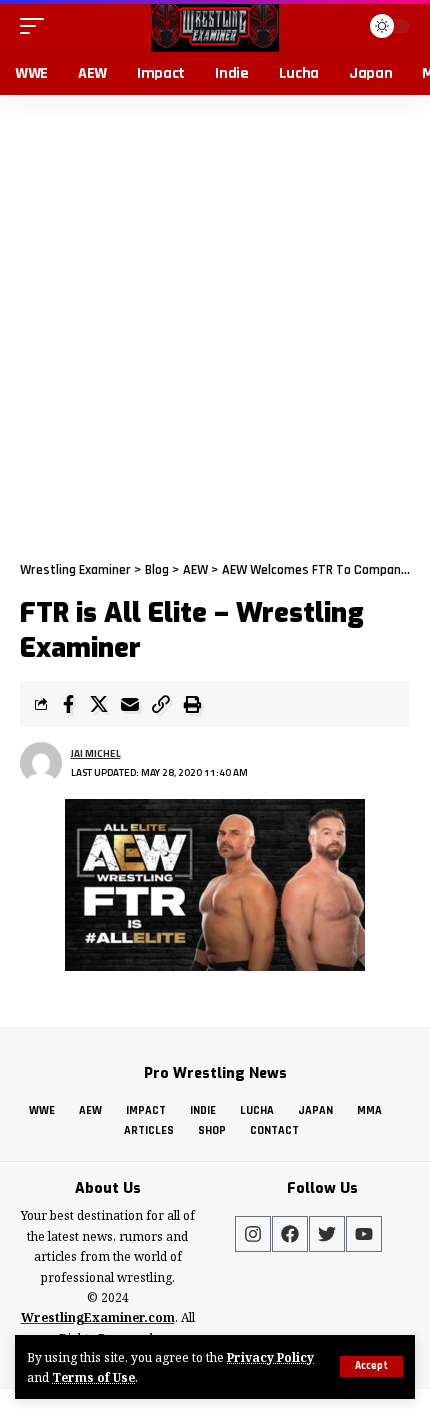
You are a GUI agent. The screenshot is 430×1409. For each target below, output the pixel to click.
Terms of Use (93, 1377)
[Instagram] (253, 1234)
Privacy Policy (270, 1357)
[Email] (130, 704)
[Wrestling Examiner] (214, 26)
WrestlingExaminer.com (98, 1317)
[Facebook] (290, 1234)
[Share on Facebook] (68, 704)
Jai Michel (96, 753)
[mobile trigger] (37, 26)
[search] (341, 25)
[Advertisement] (215, 320)
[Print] (192, 704)
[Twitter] (327, 1234)
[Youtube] (364, 1234)
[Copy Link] (161, 704)
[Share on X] (99, 704)
